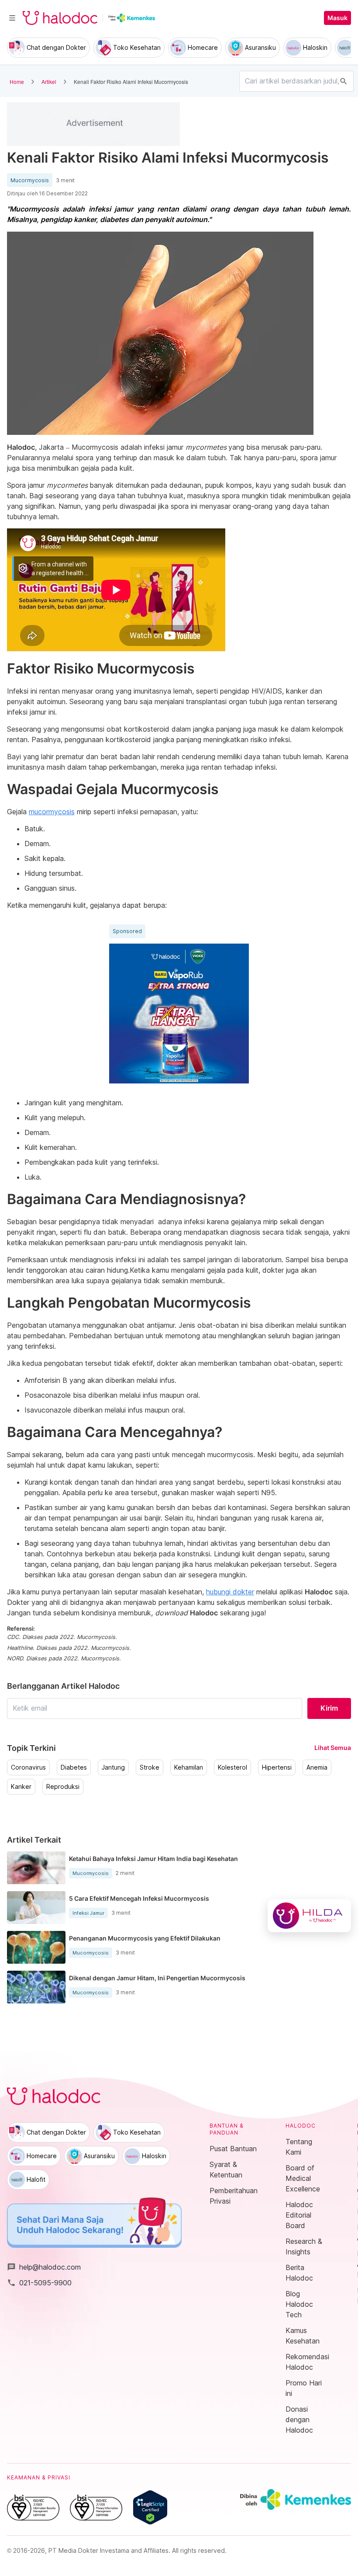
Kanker (21, 1787)
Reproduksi (63, 1787)
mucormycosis (52, 812)
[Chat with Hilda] (309, 1916)
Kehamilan (189, 1767)
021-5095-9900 (39, 2283)
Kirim (329, 1708)
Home (17, 82)
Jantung (113, 1767)
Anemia (317, 1767)
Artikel (49, 82)
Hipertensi (277, 1767)
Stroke (150, 1767)
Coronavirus (28, 1767)
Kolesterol (232, 1767)
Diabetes (74, 1767)
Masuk (337, 18)
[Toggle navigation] (12, 18)
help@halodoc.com (44, 2267)
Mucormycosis (30, 181)
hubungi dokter (230, 1592)
